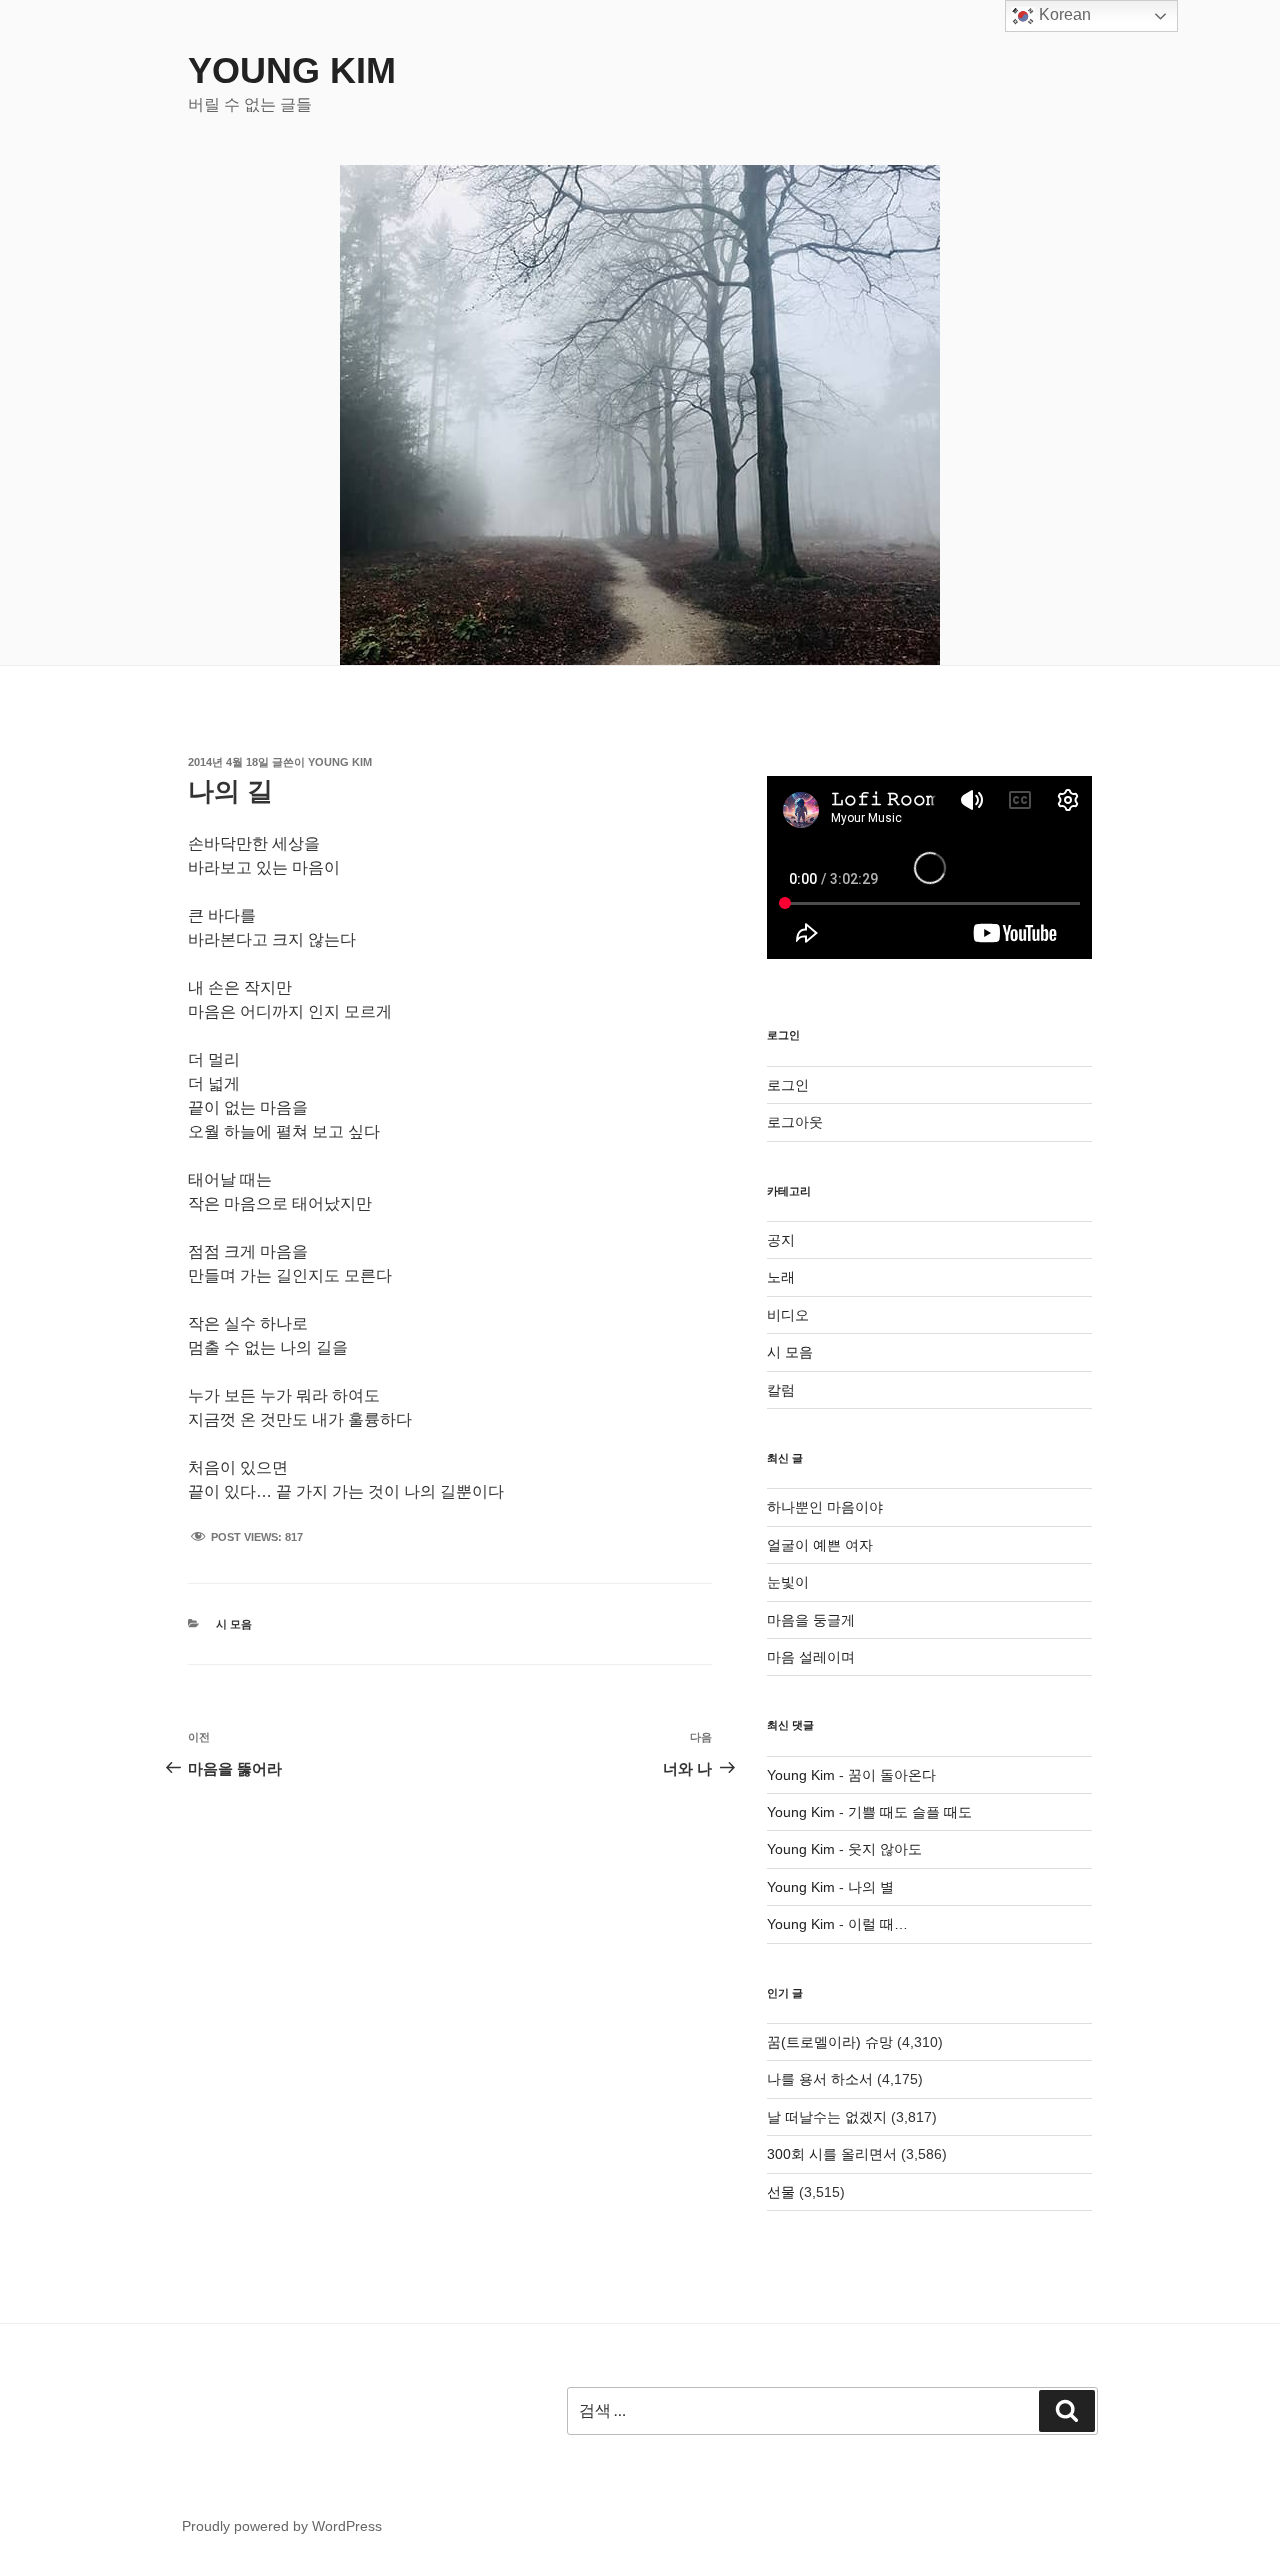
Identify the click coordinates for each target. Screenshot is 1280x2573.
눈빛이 (788, 1582)
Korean (1063, 14)
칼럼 (781, 1390)
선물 (781, 2192)
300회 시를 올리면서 (832, 2154)
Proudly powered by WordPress (282, 2526)
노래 (781, 1277)
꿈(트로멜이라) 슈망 (830, 2042)
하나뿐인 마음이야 (825, 1507)
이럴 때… (878, 1924)
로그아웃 (795, 1122)
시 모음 (234, 1624)
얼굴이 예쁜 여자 (820, 1545)
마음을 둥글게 (811, 1620)
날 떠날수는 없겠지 (827, 2117)
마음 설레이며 (811, 1657)
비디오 (788, 1315)
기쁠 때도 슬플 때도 (910, 1812)
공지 (781, 1240)
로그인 (788, 1085)
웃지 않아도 (885, 1849)
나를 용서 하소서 (820, 2079)
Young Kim (292, 70)
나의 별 (871, 1887)
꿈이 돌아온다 (892, 1775)
